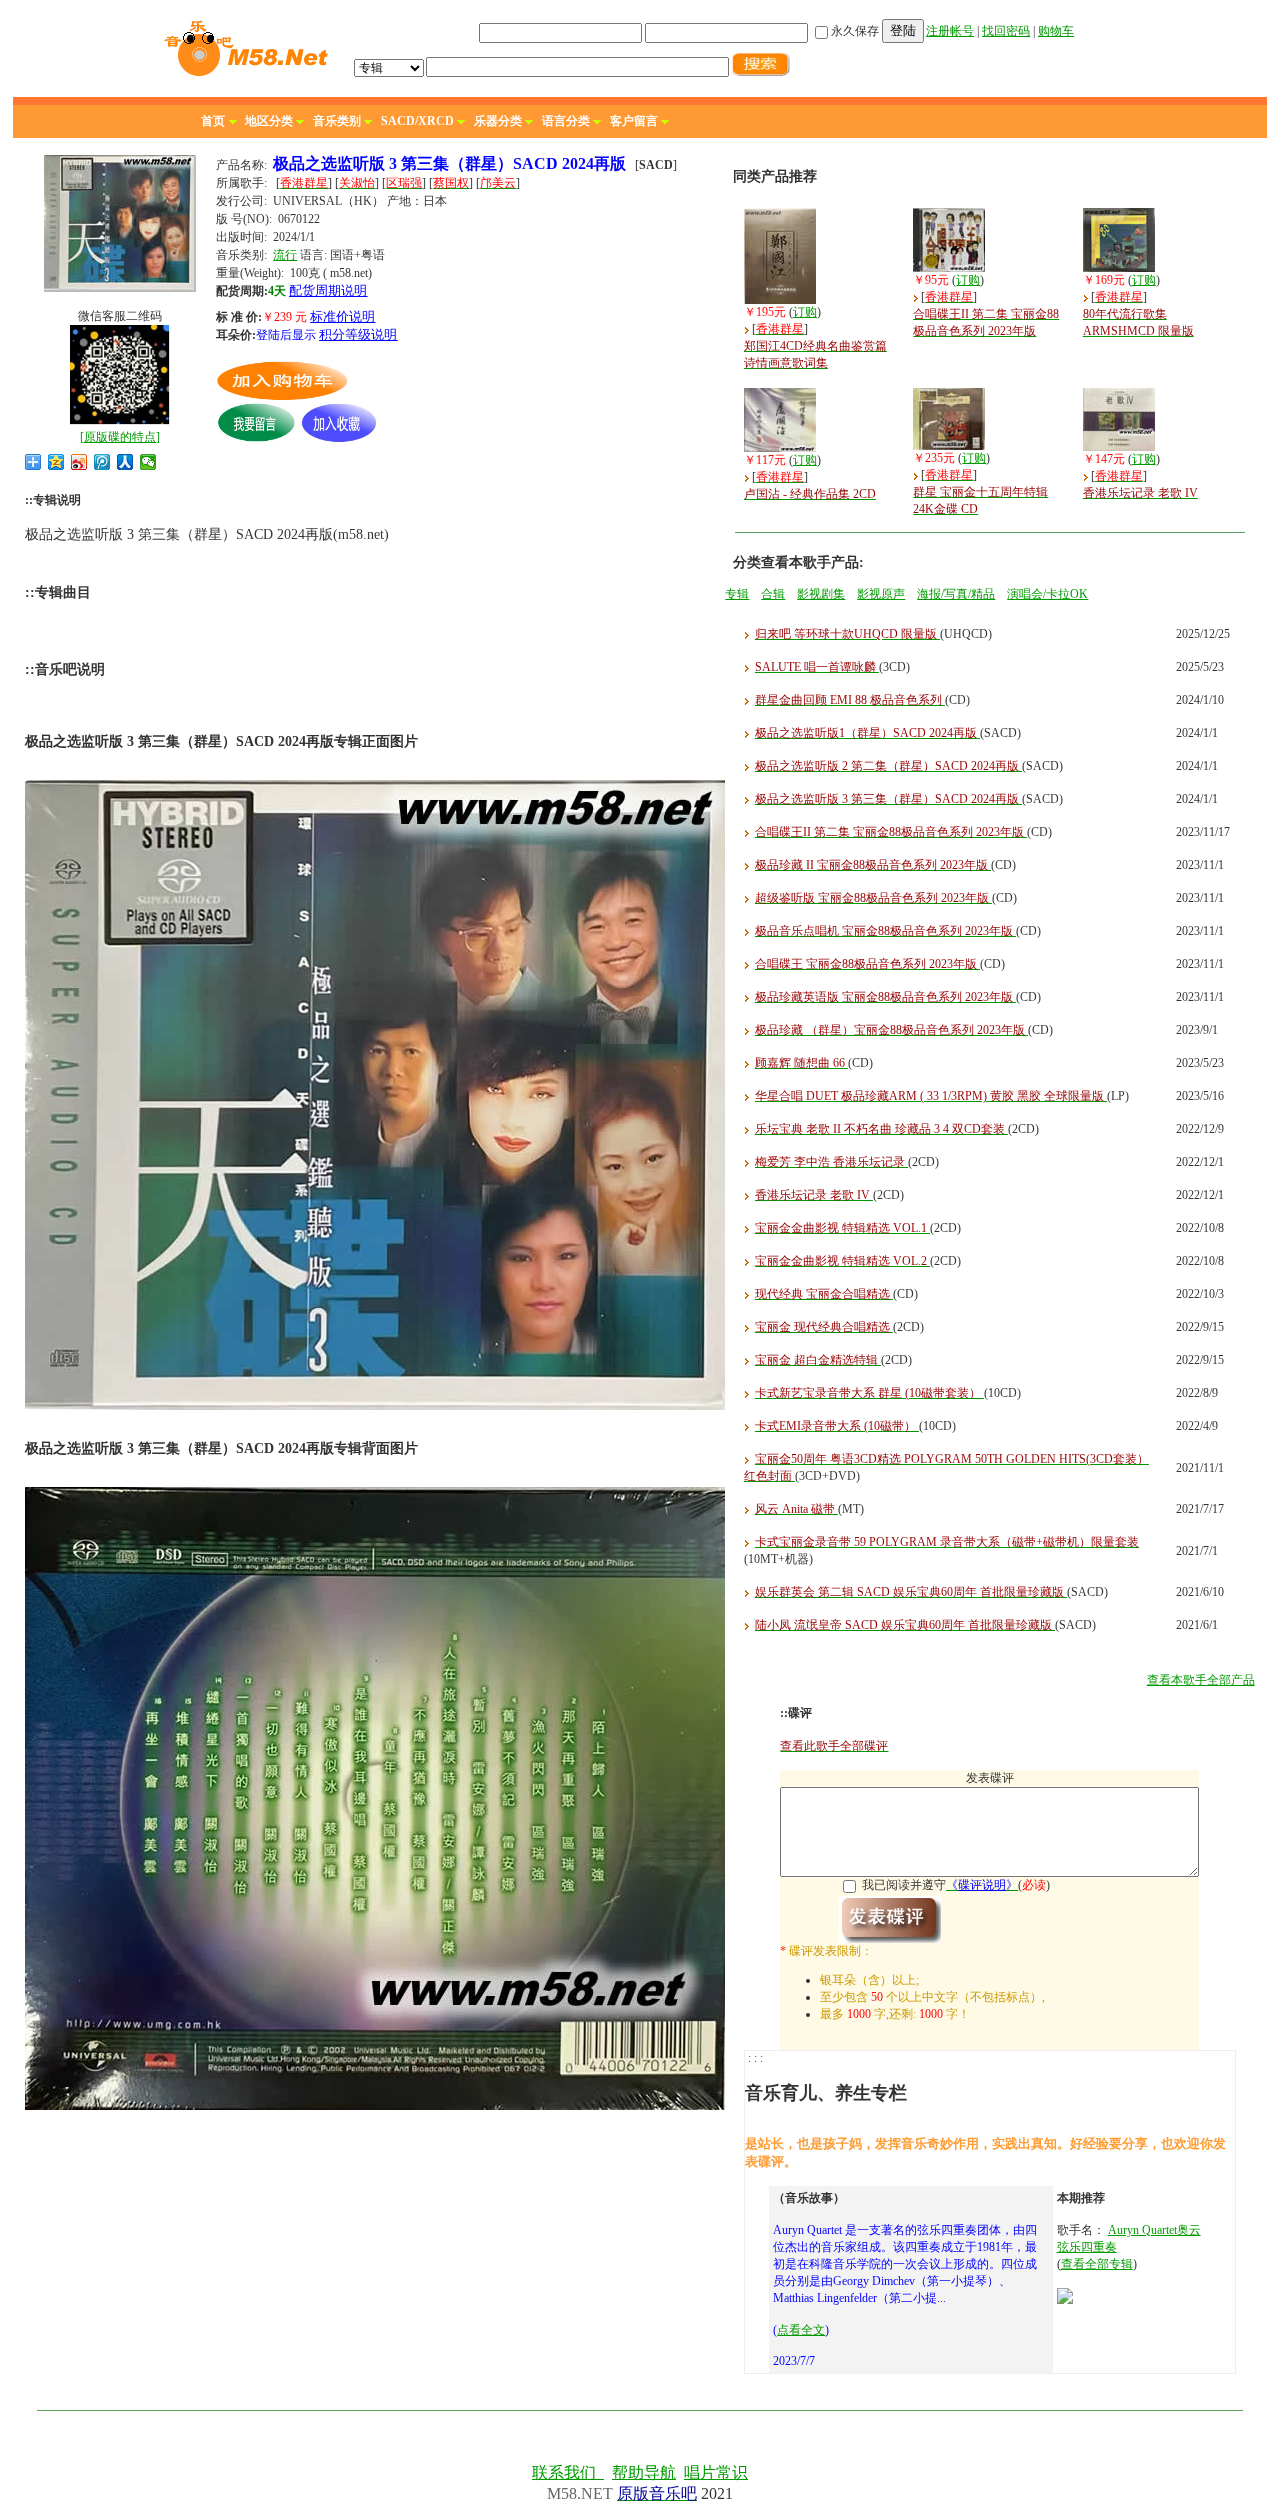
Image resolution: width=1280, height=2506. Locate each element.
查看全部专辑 (1097, 2264)
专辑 (737, 594)
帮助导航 (644, 2472)
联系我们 (568, 2472)
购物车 (1056, 31)
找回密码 (1006, 31)
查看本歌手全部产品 (1201, 1680)
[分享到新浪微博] (79, 462)
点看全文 (801, 2330)
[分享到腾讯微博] (102, 462)
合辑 (773, 594)
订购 (805, 312)
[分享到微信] (148, 462)
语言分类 (566, 121)
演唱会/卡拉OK (1047, 594)
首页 (213, 121)
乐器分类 (498, 121)
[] (120, 437)
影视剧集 (821, 594)
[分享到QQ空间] (56, 462)
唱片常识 (716, 2472)
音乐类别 (337, 121)
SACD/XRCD (417, 121)
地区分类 (269, 121)
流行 (285, 255)
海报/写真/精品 (956, 594)
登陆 (903, 30)
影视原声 (881, 594)
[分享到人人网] (125, 462)
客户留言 (634, 121)
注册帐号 (950, 31)
